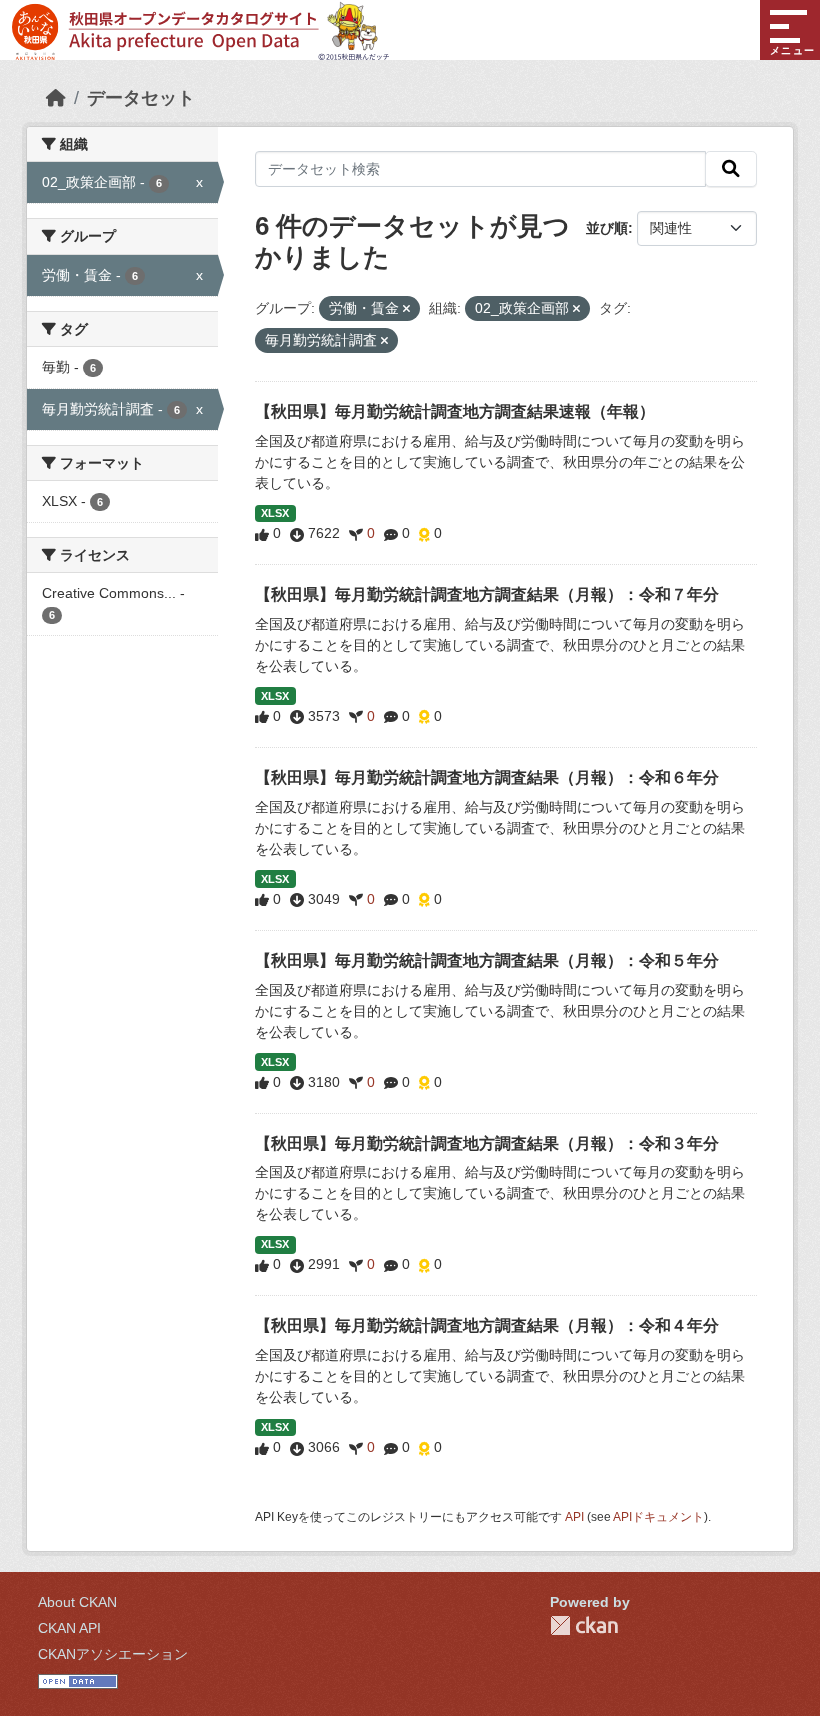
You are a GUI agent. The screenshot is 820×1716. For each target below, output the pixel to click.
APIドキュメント (658, 1517)
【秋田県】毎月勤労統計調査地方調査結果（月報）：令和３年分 (487, 1143)
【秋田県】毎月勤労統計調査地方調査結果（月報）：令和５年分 (487, 960)
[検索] (731, 169)
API (574, 1517)
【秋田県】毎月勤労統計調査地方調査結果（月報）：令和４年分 (487, 1325)
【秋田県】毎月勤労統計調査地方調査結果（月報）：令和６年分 (487, 777)
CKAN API (69, 1628)
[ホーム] (56, 98)
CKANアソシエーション (113, 1654)
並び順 (607, 228)
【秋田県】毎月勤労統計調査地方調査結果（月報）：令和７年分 (487, 594)
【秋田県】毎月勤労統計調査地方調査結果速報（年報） (455, 411)
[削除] (406, 309)
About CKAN (77, 1602)
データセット (141, 98)
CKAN (584, 1625)
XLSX (275, 513)
